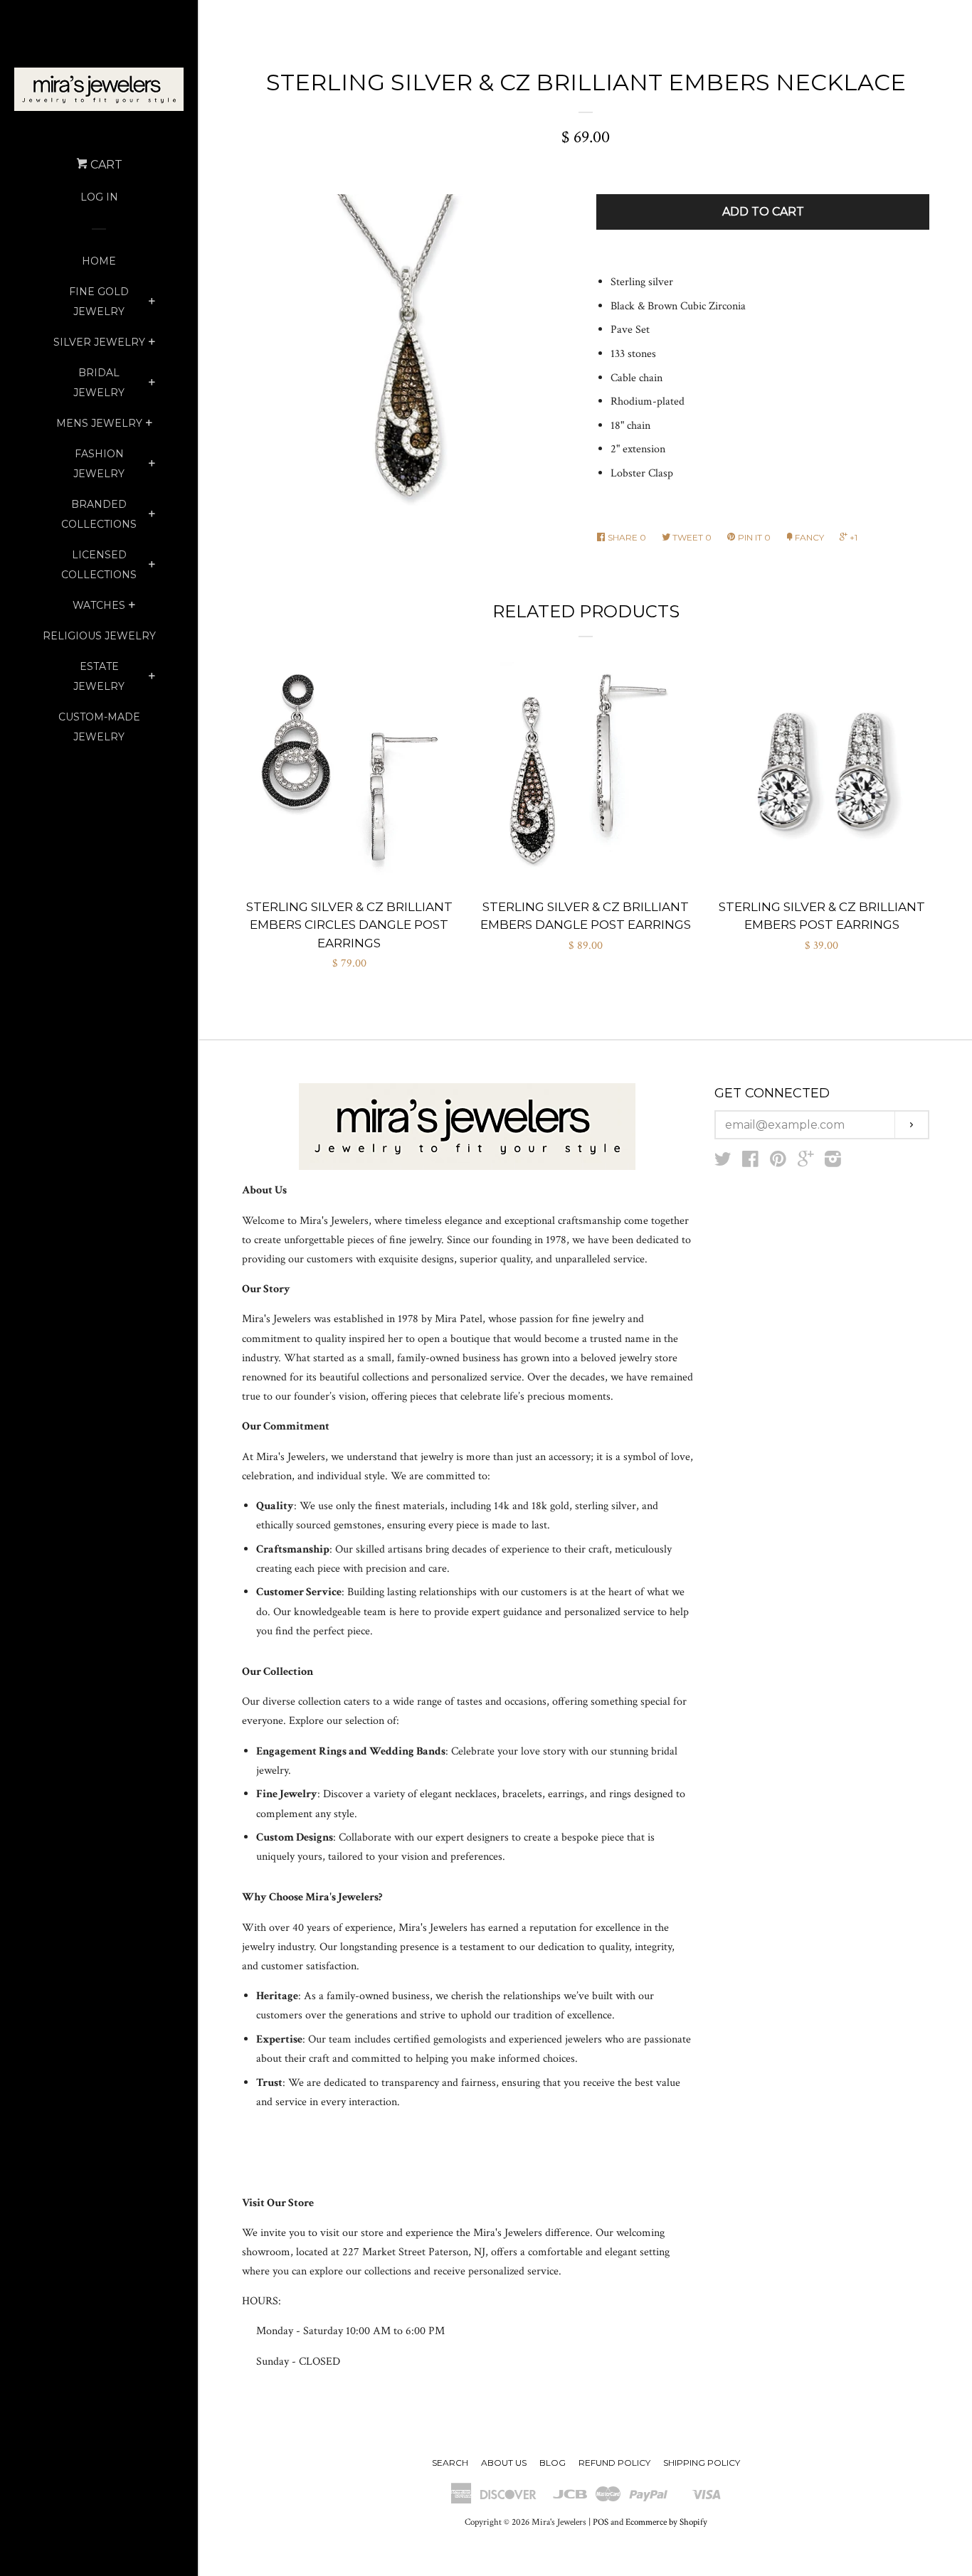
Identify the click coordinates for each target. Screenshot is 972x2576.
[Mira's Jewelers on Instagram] (833, 1162)
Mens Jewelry (99, 423)
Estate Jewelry (99, 676)
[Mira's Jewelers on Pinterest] (778, 1162)
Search (450, 2463)
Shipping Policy (702, 2463)
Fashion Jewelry (99, 464)
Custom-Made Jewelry (99, 727)
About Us (504, 2463)
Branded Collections (99, 514)
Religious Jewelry (99, 636)
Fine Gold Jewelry (99, 302)
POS (601, 2522)
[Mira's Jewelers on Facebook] (750, 1162)
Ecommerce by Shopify (666, 2522)
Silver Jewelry (99, 342)
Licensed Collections (99, 565)
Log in (99, 197)
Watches (99, 605)
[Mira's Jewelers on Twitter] (723, 1162)
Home (99, 261)
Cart (105, 165)
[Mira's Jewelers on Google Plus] (805, 1162)
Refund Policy (614, 2463)
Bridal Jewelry (99, 383)
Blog (553, 2463)
